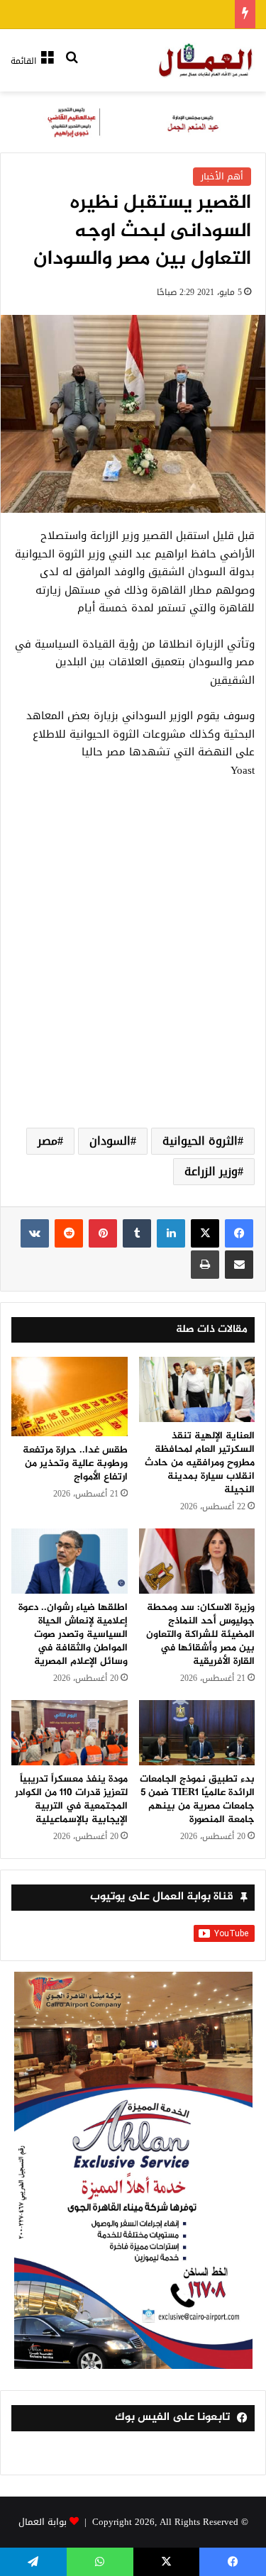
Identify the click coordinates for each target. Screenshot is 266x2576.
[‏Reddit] (69, 1233)
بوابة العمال (43, 2522)
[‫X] (205, 1233)
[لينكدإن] (171, 1233)
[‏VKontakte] (35, 1233)
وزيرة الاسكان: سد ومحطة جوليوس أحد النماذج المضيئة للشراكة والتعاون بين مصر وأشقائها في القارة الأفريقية (200, 1634)
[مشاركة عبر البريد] (239, 1265)
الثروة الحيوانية (200, 1141)
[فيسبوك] (239, 1233)
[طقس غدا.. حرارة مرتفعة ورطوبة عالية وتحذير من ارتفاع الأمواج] (70, 1397)
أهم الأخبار (222, 176)
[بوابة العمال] (206, 60)
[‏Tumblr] (137, 1233)
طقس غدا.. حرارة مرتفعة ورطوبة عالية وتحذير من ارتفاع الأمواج (75, 1464)
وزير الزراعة (211, 1171)
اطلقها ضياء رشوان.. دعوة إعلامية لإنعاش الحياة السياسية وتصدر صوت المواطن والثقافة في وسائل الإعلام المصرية (73, 1634)
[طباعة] (205, 1265)
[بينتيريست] (103, 1233)
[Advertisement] (133, 970)
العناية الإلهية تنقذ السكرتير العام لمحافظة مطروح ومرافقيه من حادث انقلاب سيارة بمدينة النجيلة (200, 1463)
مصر (48, 1141)
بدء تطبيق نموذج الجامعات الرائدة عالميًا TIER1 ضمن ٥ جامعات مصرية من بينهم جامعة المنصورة (197, 1799)
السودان (110, 1141)
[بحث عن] (72, 66)
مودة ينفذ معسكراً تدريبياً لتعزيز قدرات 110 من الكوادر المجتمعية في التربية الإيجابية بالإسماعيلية (71, 1799)
